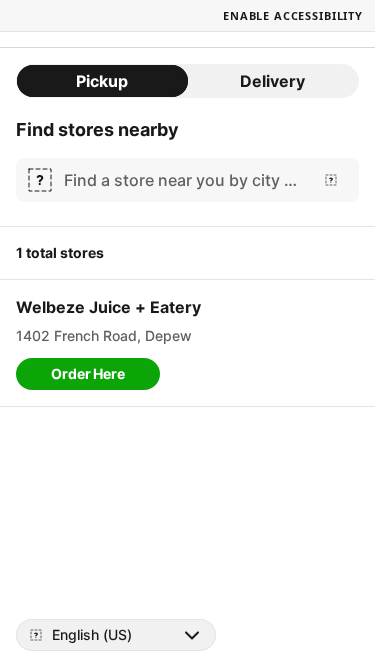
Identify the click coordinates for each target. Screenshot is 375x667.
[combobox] (183, 180)
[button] (88, 374)
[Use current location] (331, 180)
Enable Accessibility (293, 15)
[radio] (102, 81)
